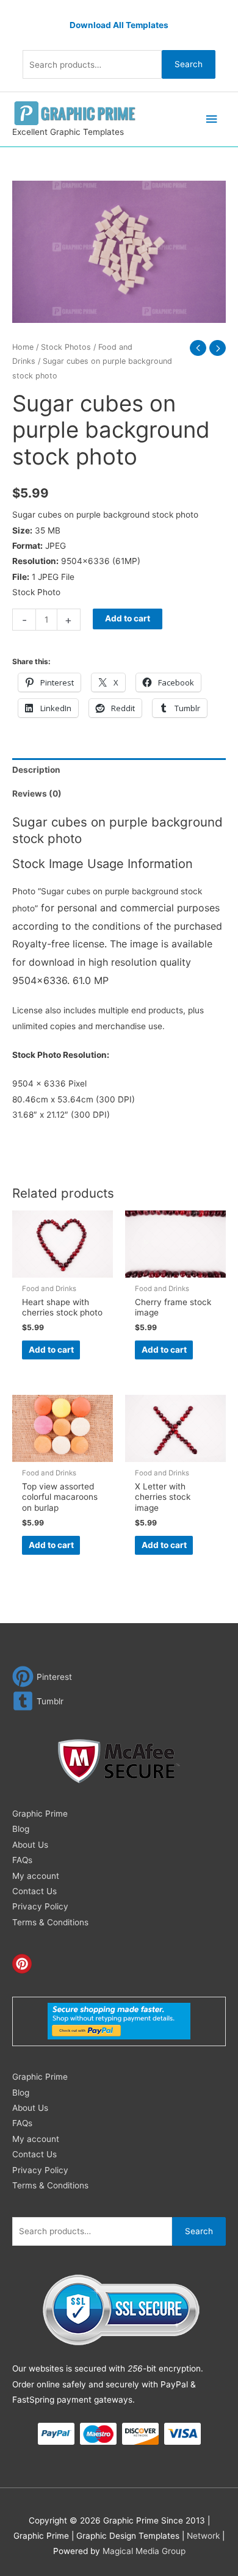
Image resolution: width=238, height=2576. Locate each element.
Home (23, 347)
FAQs (22, 1860)
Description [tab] (36, 770)
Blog (21, 1829)
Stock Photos (66, 347)
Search (189, 64)
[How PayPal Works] (119, 2021)
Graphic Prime (40, 1814)
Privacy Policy (40, 1906)
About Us (30, 1845)
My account (36, 1876)
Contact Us (34, 1891)
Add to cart (128, 618)
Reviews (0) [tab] (37, 794)
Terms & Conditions (50, 1922)
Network (203, 2536)
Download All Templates (119, 25)
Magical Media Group (144, 2551)
